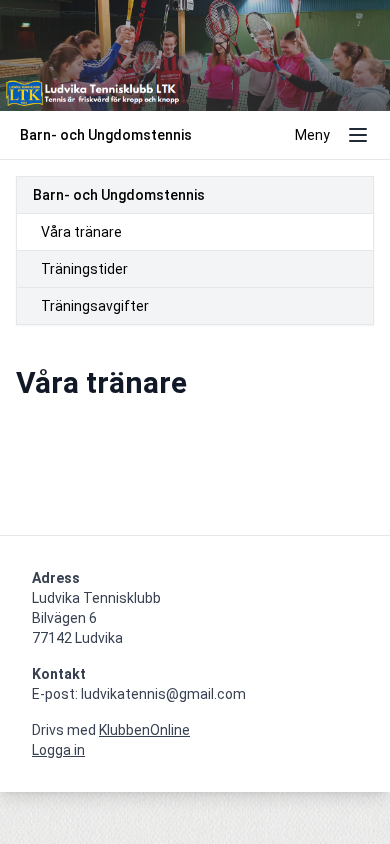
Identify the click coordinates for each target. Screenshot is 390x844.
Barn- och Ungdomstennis (119, 195)
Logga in (58, 750)
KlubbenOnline (144, 730)
